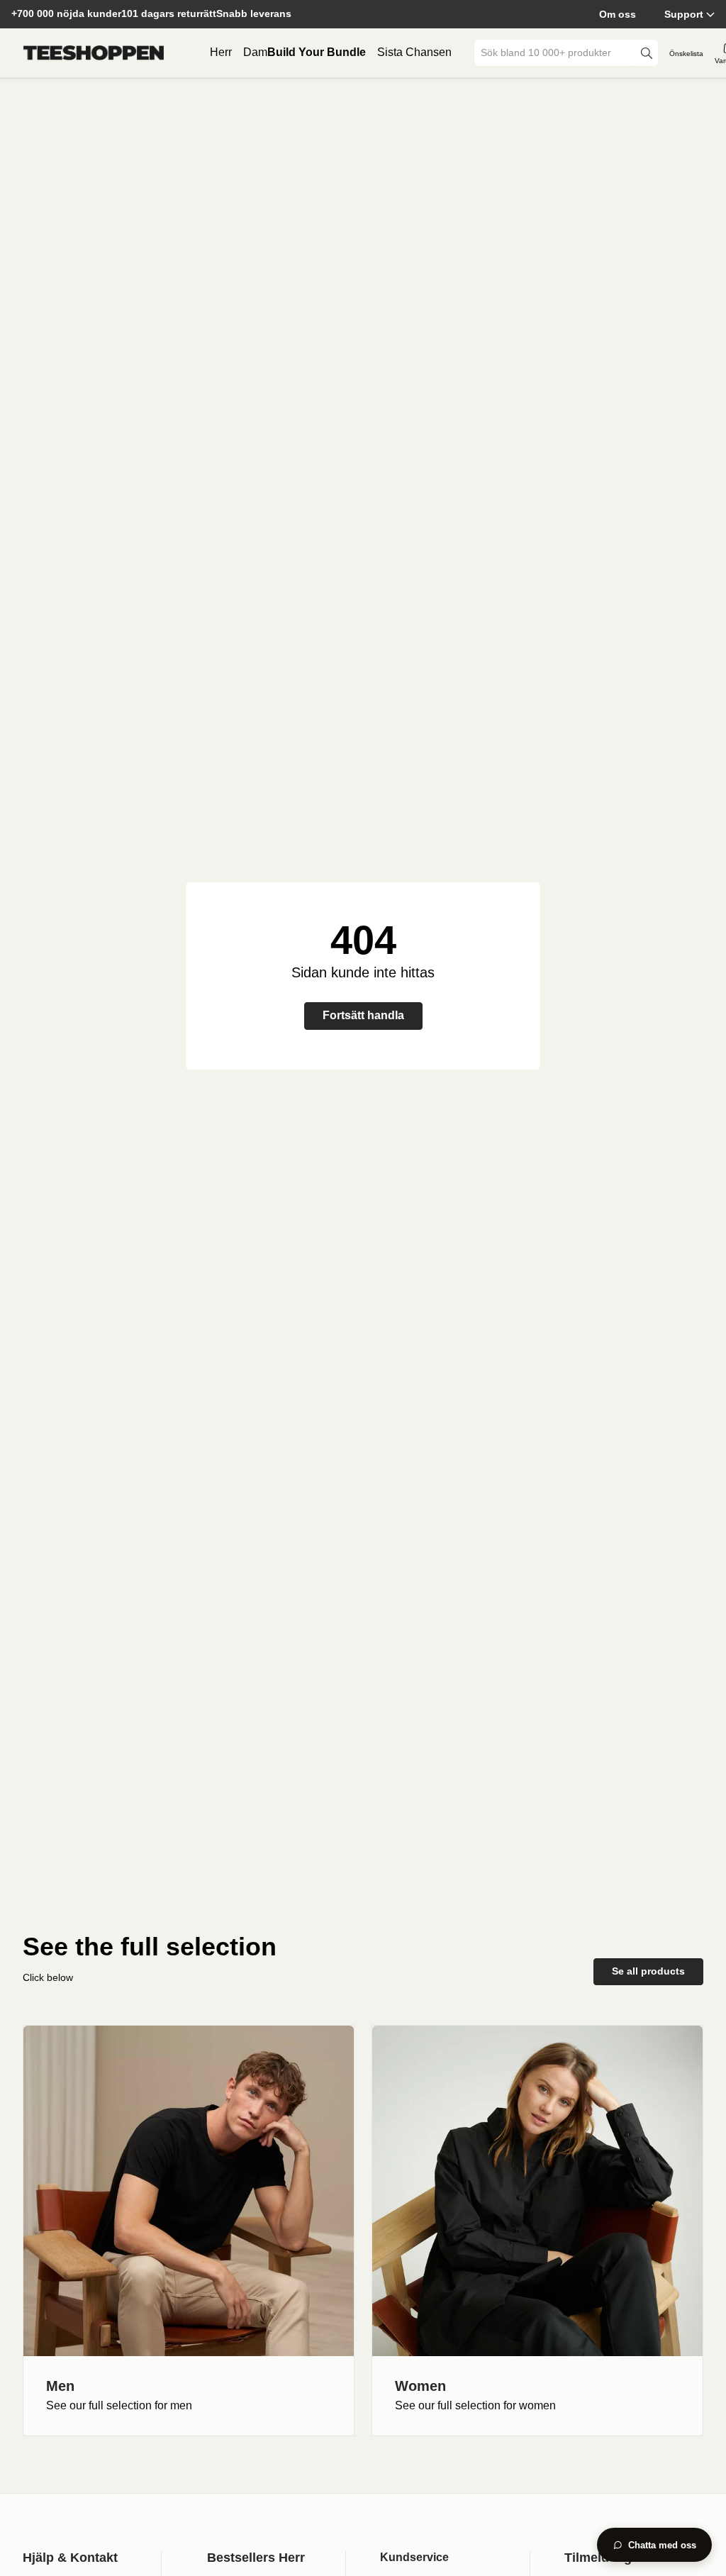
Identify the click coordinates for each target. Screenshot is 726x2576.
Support (684, 14)
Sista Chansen (414, 52)
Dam (255, 52)
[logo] (94, 53)
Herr (221, 52)
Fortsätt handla (363, 1015)
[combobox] (556, 53)
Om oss (618, 14)
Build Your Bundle (317, 52)
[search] (647, 53)
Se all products (648, 1971)
